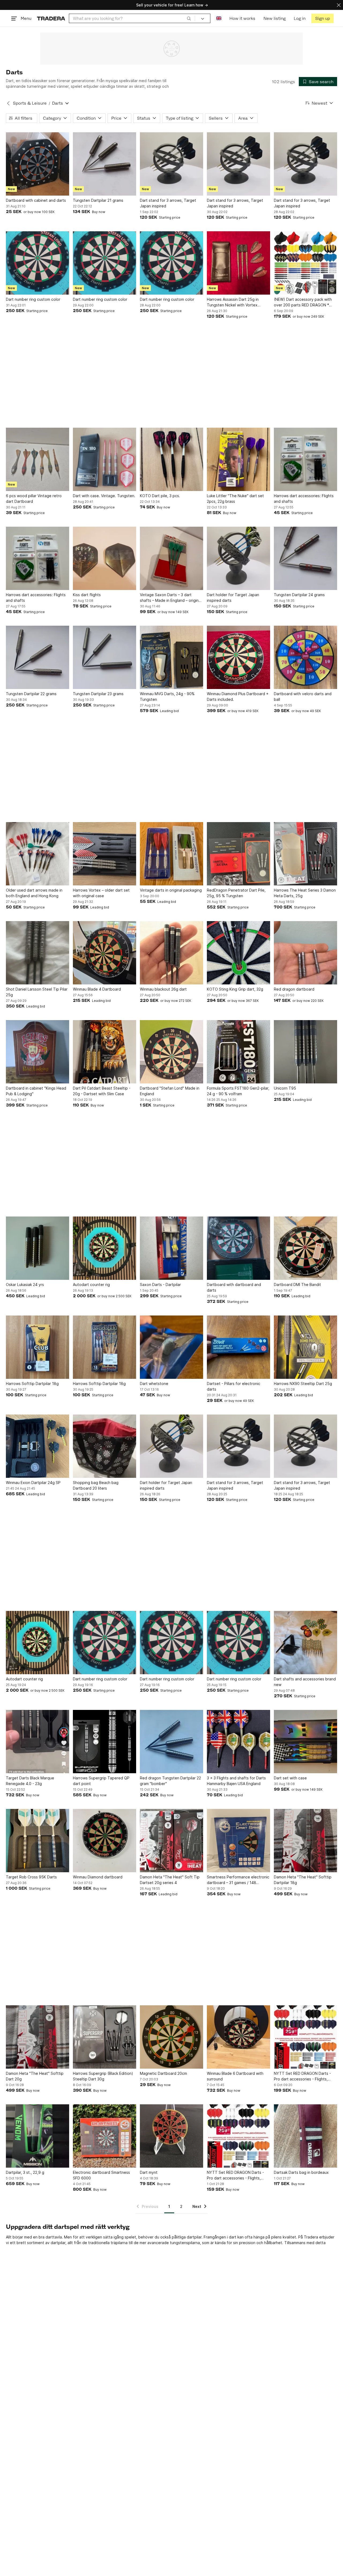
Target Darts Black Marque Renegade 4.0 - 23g (30, 1781)
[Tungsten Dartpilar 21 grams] (105, 164)
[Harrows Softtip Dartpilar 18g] (38, 1347)
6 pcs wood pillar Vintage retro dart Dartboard (34, 499)
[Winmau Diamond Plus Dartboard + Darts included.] (238, 657)
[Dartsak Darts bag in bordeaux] (305, 2136)
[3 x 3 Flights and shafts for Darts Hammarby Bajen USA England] (238, 1742)
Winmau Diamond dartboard (98, 1877)
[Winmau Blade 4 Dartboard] (105, 953)
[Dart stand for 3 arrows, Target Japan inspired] (171, 164)
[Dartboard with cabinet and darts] (38, 164)
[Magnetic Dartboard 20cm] (171, 2037)
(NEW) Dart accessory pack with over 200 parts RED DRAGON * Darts (303, 302)
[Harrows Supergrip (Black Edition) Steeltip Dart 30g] (105, 2037)
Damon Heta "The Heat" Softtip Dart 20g (35, 2076)
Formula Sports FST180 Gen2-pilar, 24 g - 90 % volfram (238, 1091)
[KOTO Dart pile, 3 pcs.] (171, 459)
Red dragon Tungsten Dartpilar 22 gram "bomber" (170, 1781)
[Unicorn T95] (305, 1052)
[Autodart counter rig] (105, 1248)
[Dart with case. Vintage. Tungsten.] (105, 459)
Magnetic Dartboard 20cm (163, 2073)
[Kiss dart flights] (105, 558)
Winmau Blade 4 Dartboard (97, 989)
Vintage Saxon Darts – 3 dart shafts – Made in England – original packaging (171, 598)
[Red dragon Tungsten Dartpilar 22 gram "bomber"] (171, 1742)
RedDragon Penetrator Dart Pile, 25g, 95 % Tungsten (236, 893)
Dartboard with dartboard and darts (234, 1287)
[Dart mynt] (171, 2136)
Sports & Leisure (30, 103)
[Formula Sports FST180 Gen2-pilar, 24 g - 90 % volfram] (238, 1052)
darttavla (54, 2237)
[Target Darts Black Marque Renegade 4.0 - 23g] (38, 1742)
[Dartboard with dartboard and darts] (238, 1248)
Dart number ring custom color (33, 299)
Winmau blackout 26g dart (163, 989)
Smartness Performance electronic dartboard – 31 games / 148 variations (238, 1880)
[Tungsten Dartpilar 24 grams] (305, 558)
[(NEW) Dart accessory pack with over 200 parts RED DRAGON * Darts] (305, 263)
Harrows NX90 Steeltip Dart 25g (303, 1384)
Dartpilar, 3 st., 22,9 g (25, 2172)
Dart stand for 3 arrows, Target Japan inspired (168, 203)
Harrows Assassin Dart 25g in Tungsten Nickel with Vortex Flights (233, 302)
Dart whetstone (154, 1384)
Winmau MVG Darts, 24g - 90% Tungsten (167, 697)
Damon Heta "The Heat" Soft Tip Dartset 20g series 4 (170, 1880)
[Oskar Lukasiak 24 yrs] (38, 1248)
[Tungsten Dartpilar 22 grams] (38, 657)
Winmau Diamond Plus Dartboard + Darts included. (238, 697)
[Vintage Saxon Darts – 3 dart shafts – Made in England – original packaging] (171, 558)
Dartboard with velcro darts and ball (303, 697)
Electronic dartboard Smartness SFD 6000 (101, 2175)
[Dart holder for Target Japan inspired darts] (238, 558)
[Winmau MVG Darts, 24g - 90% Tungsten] (171, 657)
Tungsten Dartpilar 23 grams (98, 694)
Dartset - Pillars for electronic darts (234, 1386)
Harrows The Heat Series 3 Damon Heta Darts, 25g (305, 893)
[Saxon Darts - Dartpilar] (171, 1248)
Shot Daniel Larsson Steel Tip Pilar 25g (37, 992)
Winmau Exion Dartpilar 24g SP (33, 1483)
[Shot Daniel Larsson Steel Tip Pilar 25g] (38, 953)
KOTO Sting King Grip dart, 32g (235, 989)
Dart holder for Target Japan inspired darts (233, 598)
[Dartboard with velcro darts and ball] (305, 657)
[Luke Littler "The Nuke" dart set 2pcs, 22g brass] (238, 459)
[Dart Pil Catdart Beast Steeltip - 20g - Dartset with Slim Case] (105, 1052)
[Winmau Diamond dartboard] (105, 1841)
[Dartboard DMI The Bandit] (305, 1248)
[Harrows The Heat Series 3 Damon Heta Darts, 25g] (305, 854)
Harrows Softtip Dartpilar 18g (32, 1384)
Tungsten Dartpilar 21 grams (98, 200)
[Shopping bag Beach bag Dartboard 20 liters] (105, 1446)
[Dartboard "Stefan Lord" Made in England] (171, 1052)
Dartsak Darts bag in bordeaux (301, 2172)
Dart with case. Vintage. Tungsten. (104, 496)
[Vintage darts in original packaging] (171, 854)
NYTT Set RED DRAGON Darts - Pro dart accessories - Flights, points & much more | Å (302, 2076)
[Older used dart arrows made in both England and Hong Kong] (38, 854)
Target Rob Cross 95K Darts (31, 1877)
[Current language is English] (219, 18)
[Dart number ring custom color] (38, 263)
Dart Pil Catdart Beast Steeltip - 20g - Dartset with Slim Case (102, 1091)
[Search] (189, 18)
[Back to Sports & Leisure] (8, 103)
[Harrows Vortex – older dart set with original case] (105, 854)
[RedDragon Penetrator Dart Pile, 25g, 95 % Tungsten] (238, 854)
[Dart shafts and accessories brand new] (305, 1643)
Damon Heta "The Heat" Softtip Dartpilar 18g (303, 1880)
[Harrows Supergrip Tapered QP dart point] (105, 1742)
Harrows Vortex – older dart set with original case (101, 893)
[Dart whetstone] (171, 1347)
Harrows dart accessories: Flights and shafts (304, 499)
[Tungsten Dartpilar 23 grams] (105, 657)
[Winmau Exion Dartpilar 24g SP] (38, 1446)
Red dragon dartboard (294, 989)
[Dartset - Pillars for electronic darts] (238, 1347)
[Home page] (51, 18)
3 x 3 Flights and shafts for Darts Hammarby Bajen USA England (236, 1781)
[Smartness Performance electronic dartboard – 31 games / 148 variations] (238, 1841)
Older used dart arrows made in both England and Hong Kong (34, 893)
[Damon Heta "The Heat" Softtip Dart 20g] (38, 2037)
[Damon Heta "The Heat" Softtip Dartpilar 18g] (305, 1841)
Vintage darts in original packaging (171, 890)
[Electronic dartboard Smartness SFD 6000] (105, 2136)
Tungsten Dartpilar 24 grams (299, 595)
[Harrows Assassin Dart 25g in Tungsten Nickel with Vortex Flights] (238, 263)
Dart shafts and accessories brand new (305, 1682)
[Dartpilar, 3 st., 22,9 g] (38, 2136)
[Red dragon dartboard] (305, 953)
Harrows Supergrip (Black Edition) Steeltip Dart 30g (103, 2076)
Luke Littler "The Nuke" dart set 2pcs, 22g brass (235, 499)
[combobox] (132, 18)
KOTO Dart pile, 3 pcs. (160, 496)
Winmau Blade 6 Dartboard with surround (235, 2076)
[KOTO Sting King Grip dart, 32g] (238, 953)
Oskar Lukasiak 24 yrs (25, 1285)
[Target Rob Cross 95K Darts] (38, 1841)
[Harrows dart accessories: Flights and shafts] (305, 459)
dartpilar (194, 2237)
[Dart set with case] (305, 1742)
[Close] (339, 5)
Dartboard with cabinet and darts (36, 200)
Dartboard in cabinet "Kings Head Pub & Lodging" (36, 1091)
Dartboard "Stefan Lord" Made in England (170, 1091)
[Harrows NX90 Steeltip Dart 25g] (305, 1347)
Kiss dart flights (87, 595)
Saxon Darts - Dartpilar (160, 1285)
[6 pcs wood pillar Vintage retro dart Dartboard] (38, 459)
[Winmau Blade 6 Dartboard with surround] (238, 2037)
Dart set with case (290, 1778)
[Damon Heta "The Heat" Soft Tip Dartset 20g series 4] (171, 1841)
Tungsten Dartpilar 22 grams (31, 694)
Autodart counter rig (91, 1285)
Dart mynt (149, 2172)
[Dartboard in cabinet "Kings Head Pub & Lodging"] (38, 1052)
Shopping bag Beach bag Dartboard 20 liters (96, 1485)
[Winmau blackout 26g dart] (171, 953)
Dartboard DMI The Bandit (297, 1285)
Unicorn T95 (285, 1088)
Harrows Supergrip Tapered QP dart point (101, 1781)
